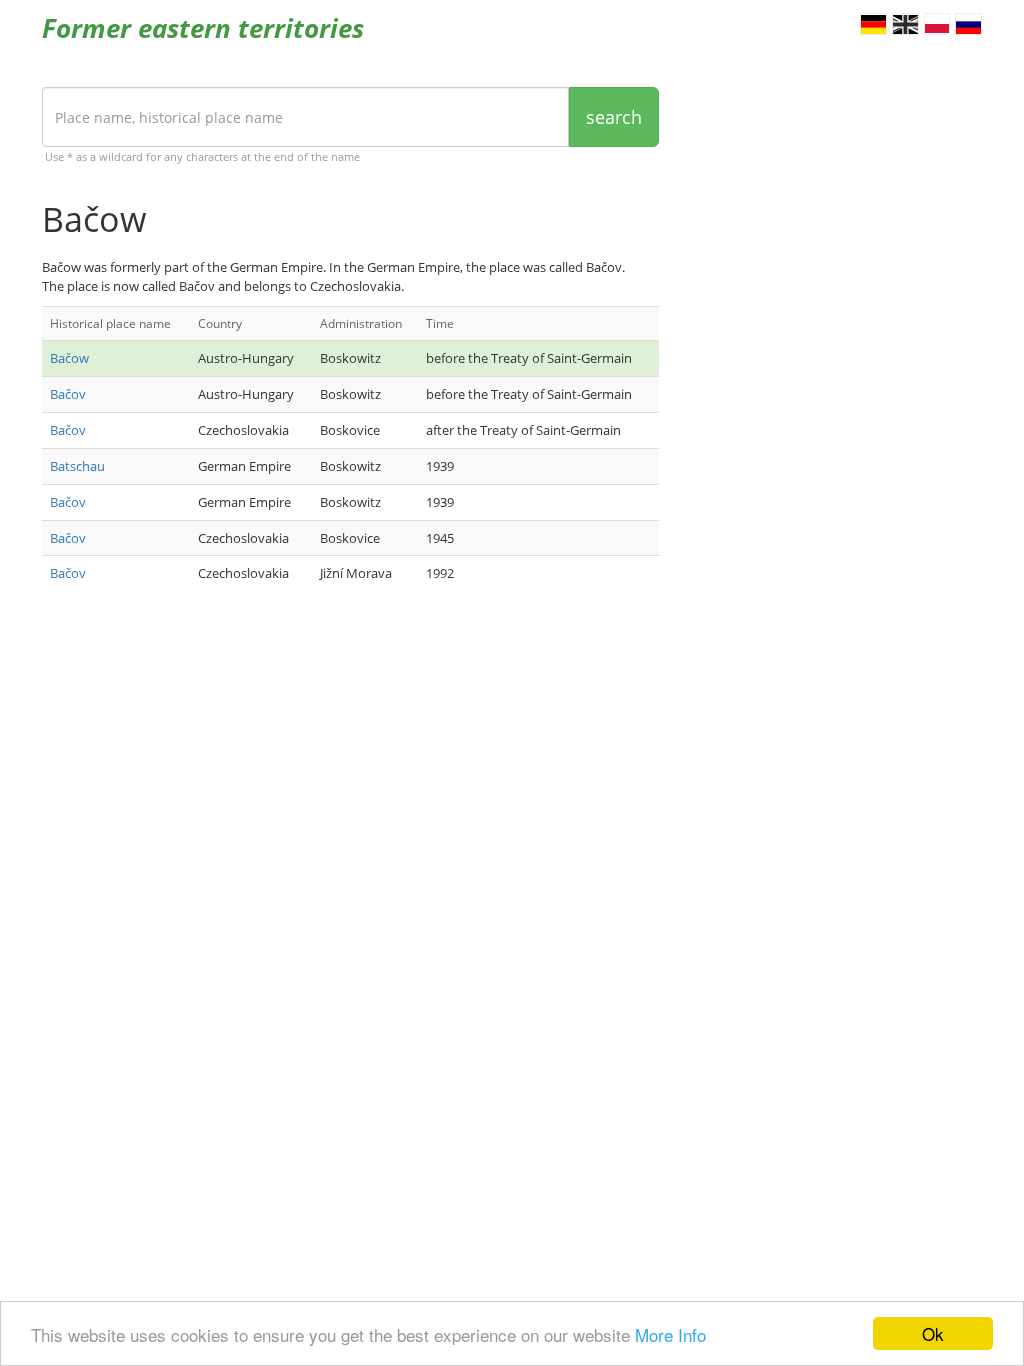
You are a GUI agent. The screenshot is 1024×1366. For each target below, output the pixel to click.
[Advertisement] (350, 766)
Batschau (77, 466)
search (614, 117)
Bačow (69, 358)
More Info (670, 1334)
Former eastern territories (203, 28)
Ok (933, 1333)
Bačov (68, 394)
